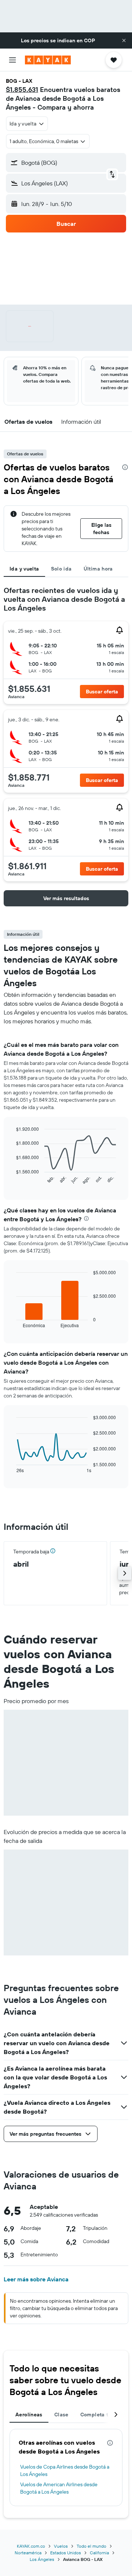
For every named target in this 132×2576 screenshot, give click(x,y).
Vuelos (61, 2546)
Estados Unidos (66, 2553)
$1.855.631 (22, 90)
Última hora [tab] (98, 569)
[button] (124, 40)
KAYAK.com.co (31, 2546)
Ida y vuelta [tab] (24, 569)
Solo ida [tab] (61, 569)
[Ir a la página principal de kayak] (48, 60)
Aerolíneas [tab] (29, 2415)
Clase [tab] (61, 2415)
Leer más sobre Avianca (36, 2279)
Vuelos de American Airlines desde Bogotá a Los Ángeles (59, 2488)
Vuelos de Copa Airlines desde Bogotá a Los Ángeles (65, 2470)
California (99, 2553)
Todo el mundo (91, 2546)
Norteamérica (28, 2553)
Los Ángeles (42, 2559)
